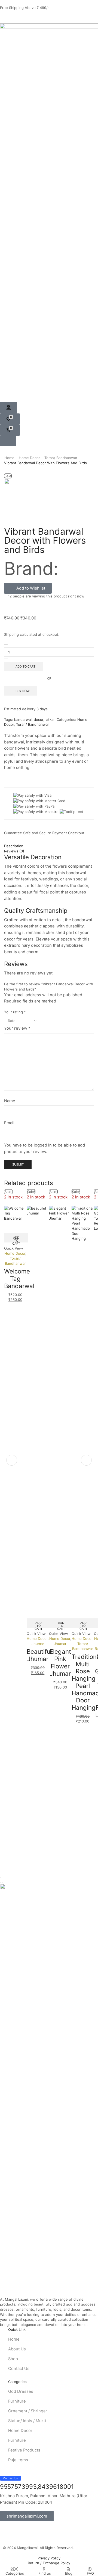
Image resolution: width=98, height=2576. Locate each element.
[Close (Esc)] (1, 1877)
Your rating (15, 1012)
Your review (17, 1028)
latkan (50, 719)
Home (9, 458)
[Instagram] (7, 17)
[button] (9, 408)
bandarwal (23, 719)
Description (14, 846)
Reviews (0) (14, 851)
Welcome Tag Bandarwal (19, 1278)
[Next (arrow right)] (3, 1882)
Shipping (12, 634)
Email (9, 1123)
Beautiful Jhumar (39, 1655)
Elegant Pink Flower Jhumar (60, 1662)
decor (39, 719)
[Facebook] (1, 17)
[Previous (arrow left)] (1, 1882)
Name (10, 1101)
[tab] (49, 846)
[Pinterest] (13, 17)
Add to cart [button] (16, 1239)
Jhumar (38, 1644)
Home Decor (29, 458)
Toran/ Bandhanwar (61, 458)
